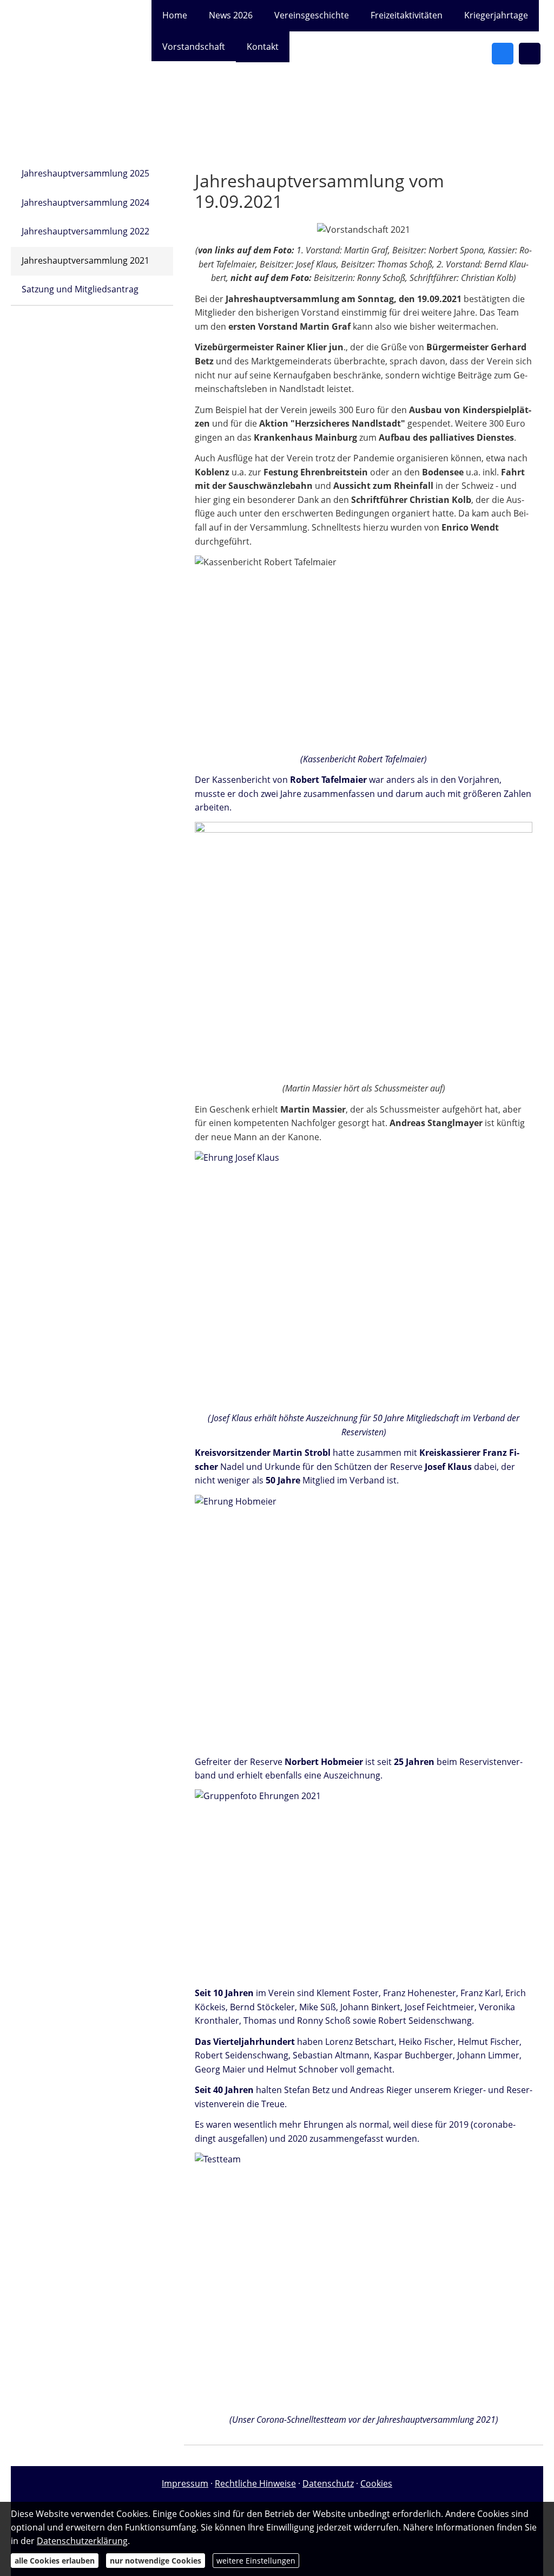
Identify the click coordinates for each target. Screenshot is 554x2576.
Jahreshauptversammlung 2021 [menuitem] (85, 260)
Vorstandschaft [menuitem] (194, 47)
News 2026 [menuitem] (231, 15)
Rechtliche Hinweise (255, 2483)
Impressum (185, 2483)
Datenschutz (328, 2483)
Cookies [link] (376, 2483)
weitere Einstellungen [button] (256, 2561)
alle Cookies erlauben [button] (55, 2561)
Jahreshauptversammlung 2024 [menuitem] (85, 202)
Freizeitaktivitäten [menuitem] (407, 15)
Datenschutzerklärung (82, 2541)
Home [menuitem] (175, 15)
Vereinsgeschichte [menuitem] (312, 15)
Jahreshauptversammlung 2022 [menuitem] (85, 231)
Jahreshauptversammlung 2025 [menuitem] (85, 173)
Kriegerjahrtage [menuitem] (496, 15)
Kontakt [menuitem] (263, 47)
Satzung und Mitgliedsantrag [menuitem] (80, 289)
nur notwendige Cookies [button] (156, 2561)
